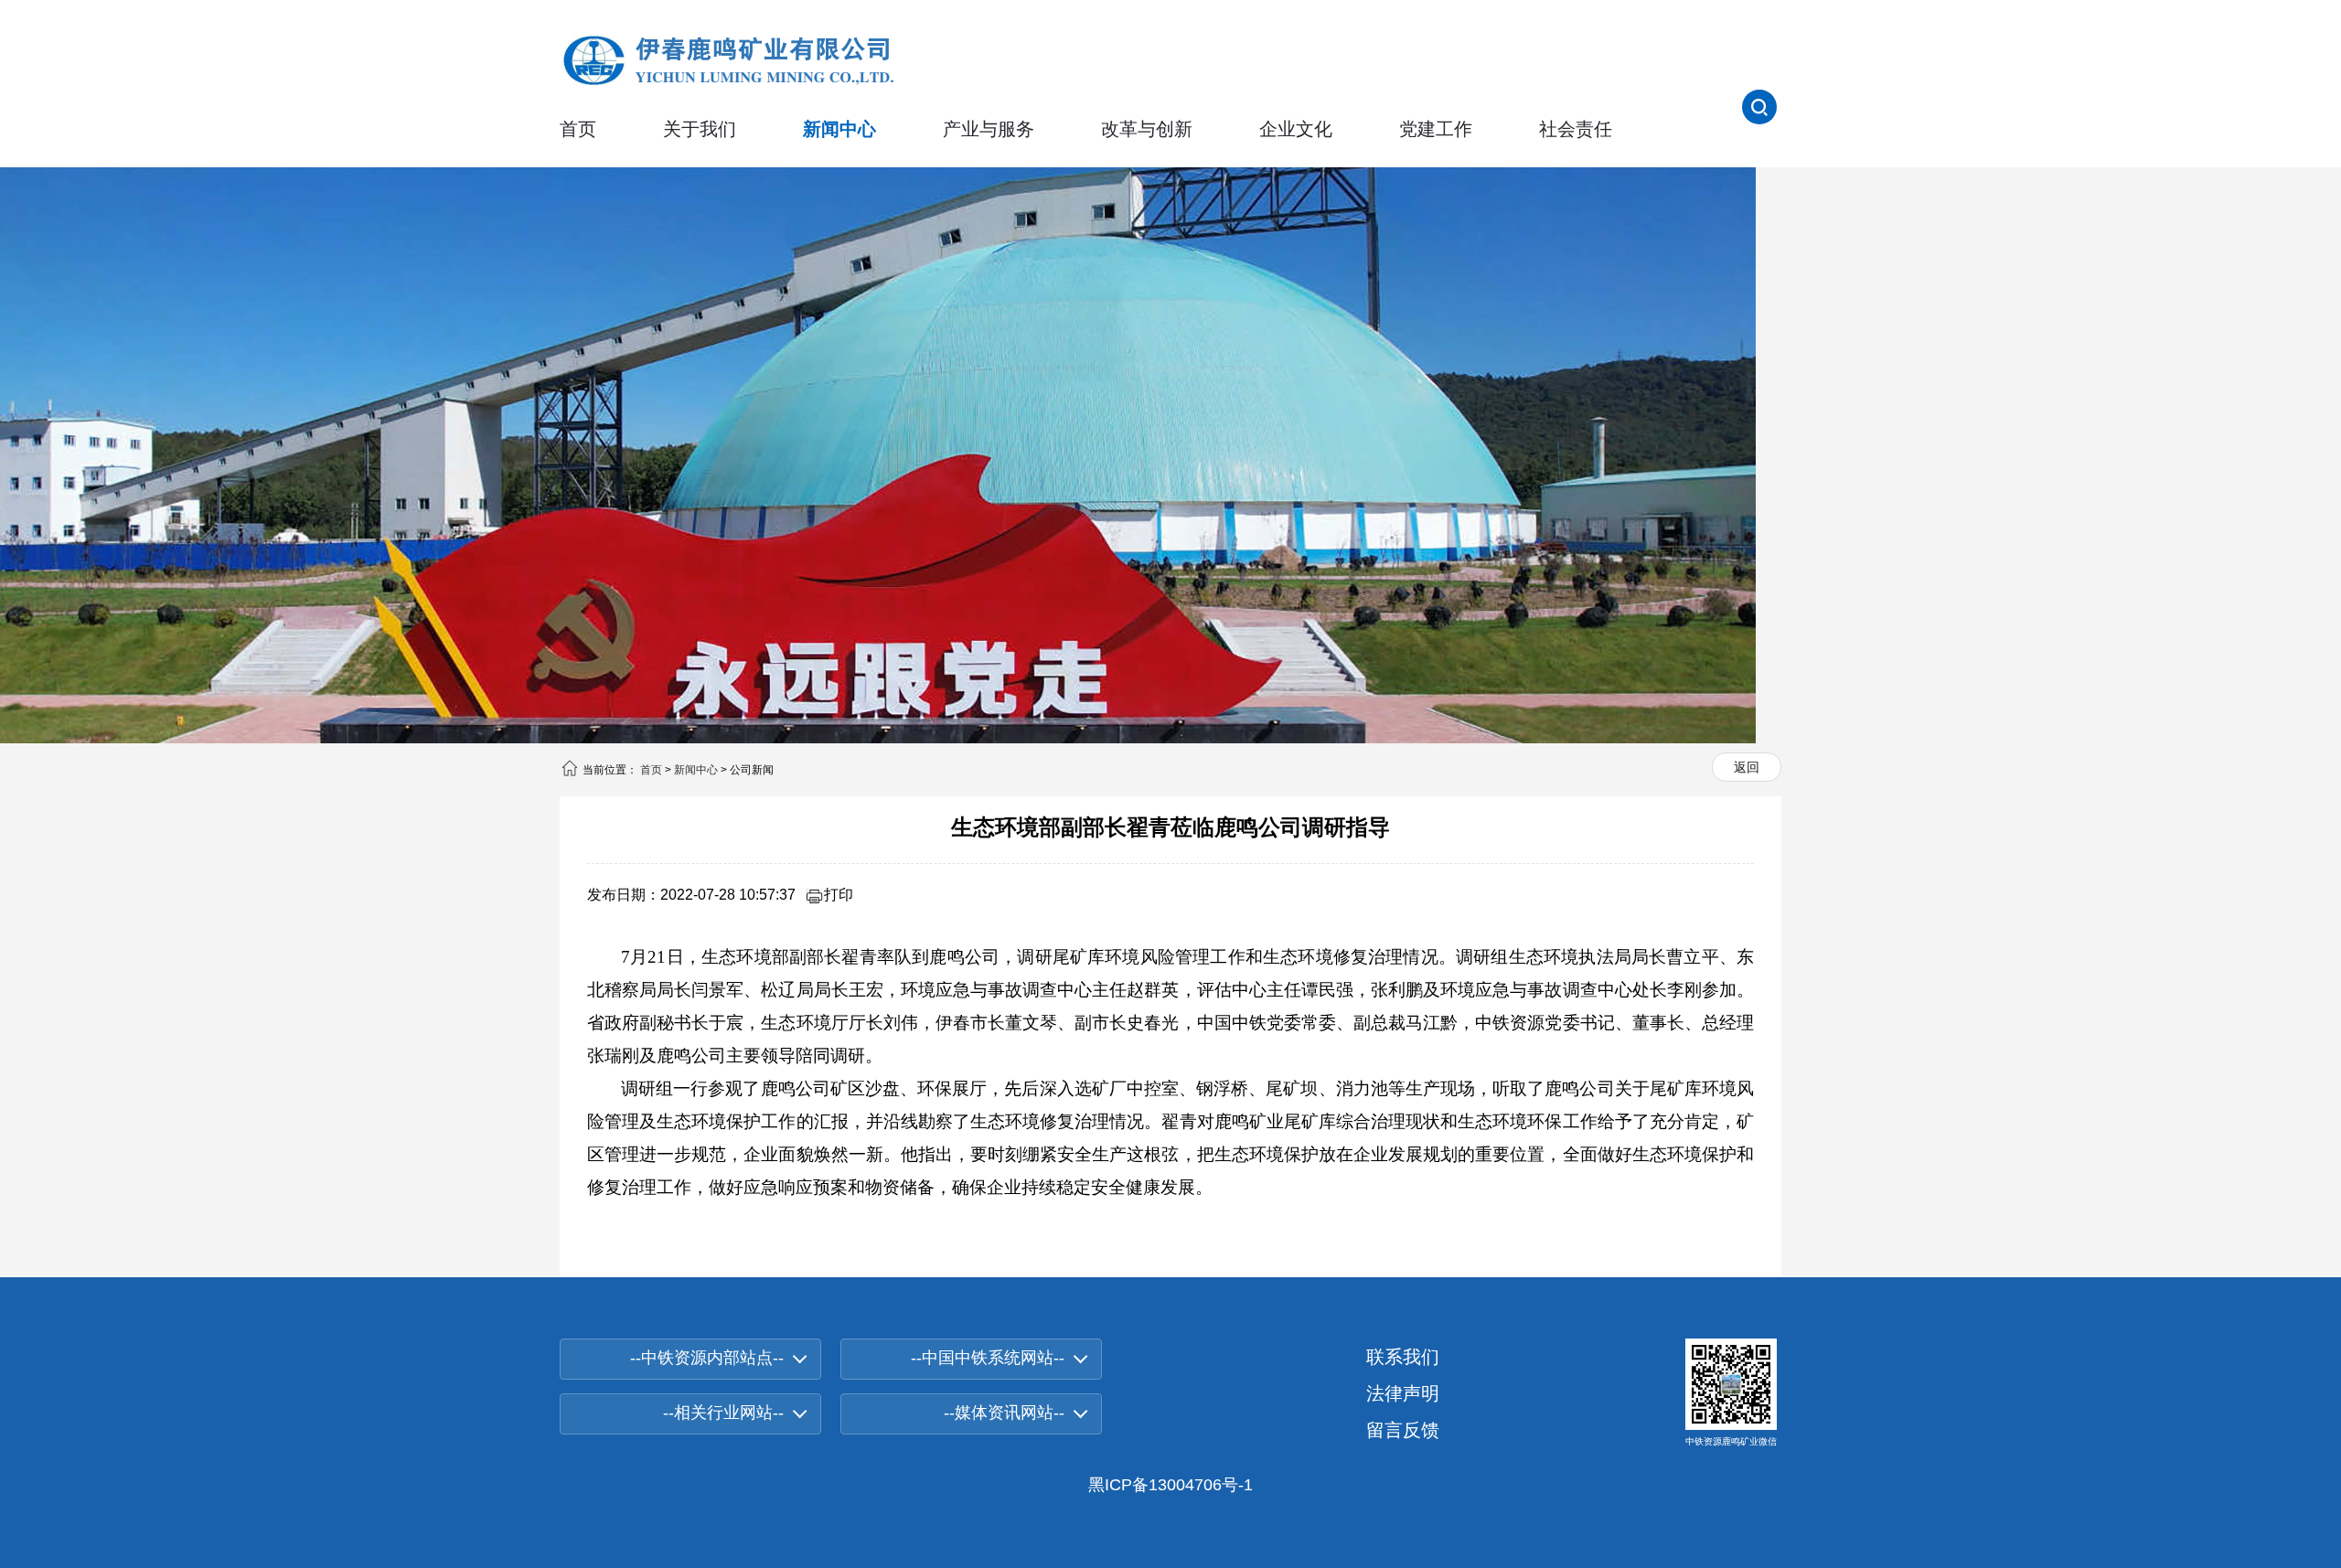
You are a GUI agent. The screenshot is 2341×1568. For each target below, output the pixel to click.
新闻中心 (839, 129)
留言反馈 (1403, 1430)
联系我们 (1403, 1357)
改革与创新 (1147, 129)
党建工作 (1436, 129)
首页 (578, 129)
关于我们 (700, 129)
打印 (839, 895)
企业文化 (1296, 129)
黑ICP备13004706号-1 (1170, 1485)
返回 (1747, 767)
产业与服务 (989, 129)
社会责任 (1576, 129)
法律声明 (1403, 1393)
